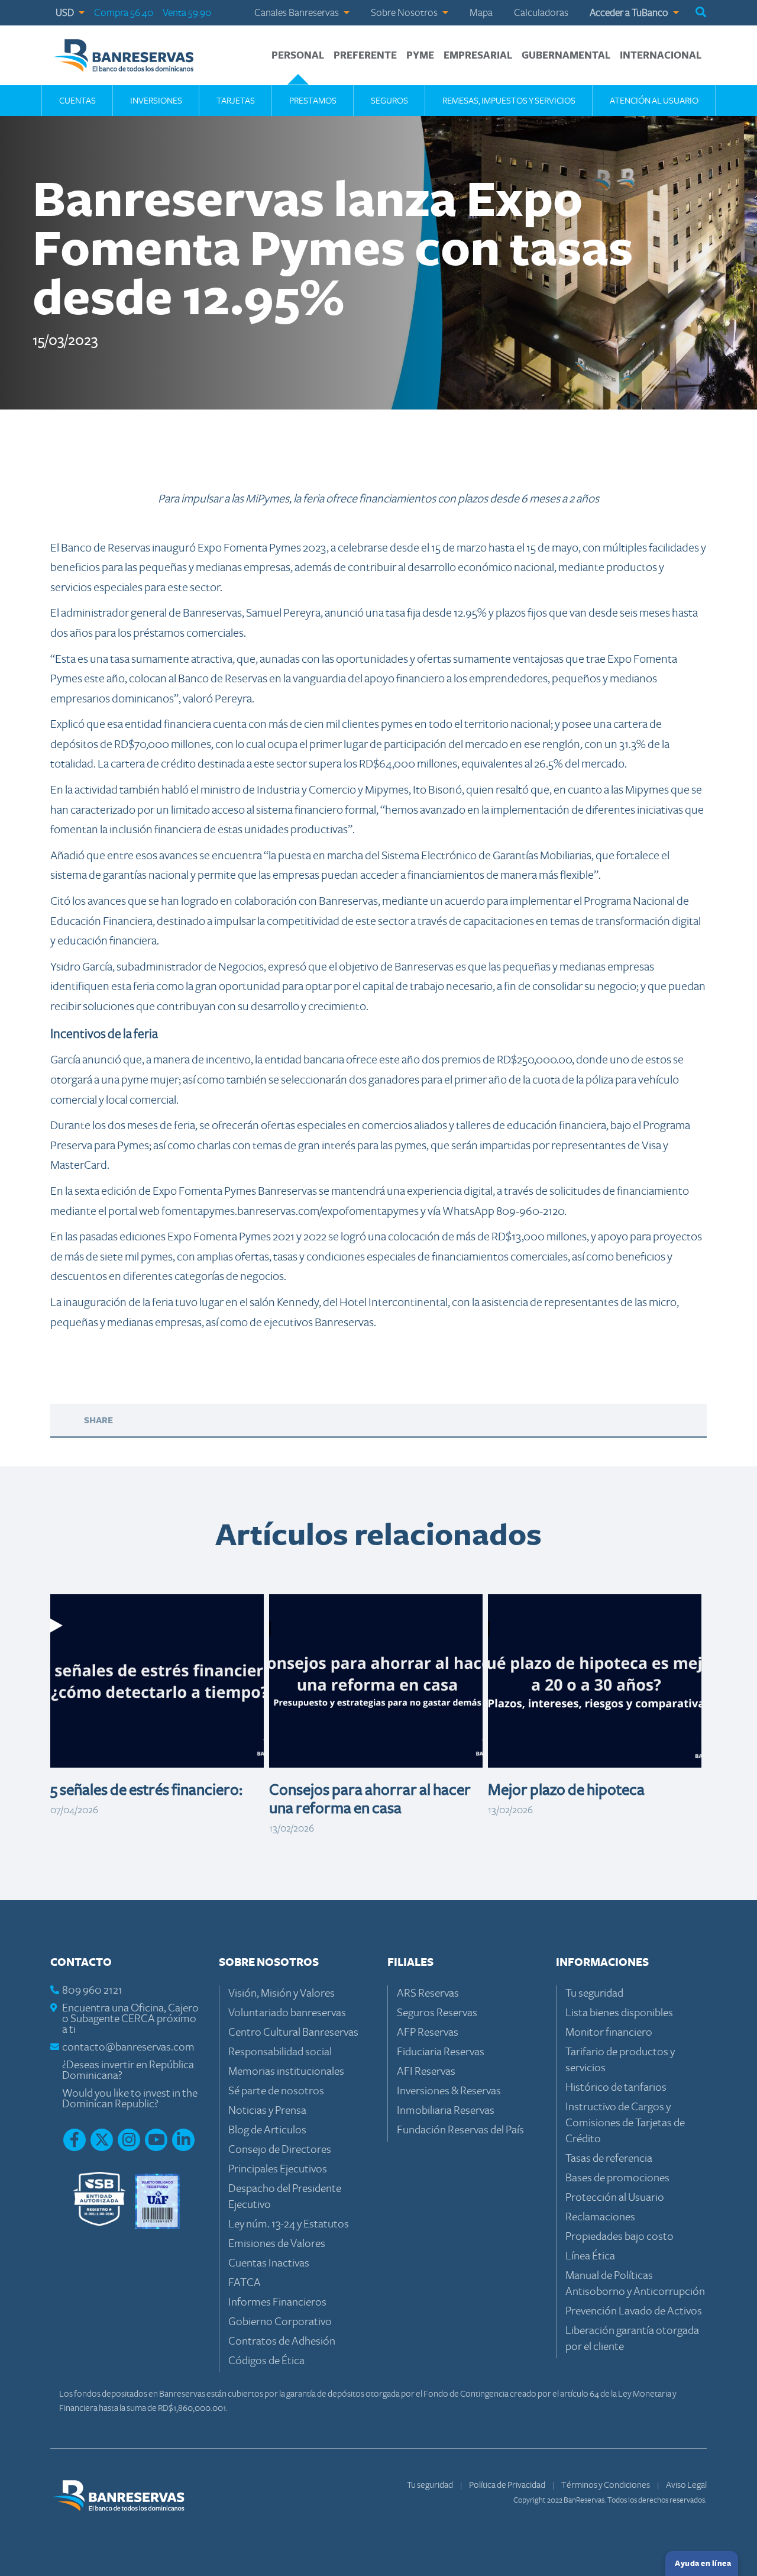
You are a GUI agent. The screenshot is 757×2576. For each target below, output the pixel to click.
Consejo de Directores (280, 2150)
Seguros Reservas (437, 2013)
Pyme (420, 56)
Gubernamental (566, 56)
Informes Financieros (277, 2302)
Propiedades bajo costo (619, 2237)
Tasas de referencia (609, 2159)
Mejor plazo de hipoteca (566, 1790)
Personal (298, 56)
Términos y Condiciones (606, 2485)
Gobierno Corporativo (280, 2322)
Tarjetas (236, 101)
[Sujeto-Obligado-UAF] (157, 2201)
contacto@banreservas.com (128, 2047)
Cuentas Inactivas (269, 2263)
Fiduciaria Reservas (441, 2052)
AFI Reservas (426, 2072)
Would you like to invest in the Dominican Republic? (130, 2099)
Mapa (481, 13)
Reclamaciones (600, 2217)
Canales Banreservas (297, 13)
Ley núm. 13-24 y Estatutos (289, 2224)
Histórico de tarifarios (616, 2087)
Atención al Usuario (654, 101)
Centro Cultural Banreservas (293, 2032)
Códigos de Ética (266, 2361)
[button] (701, 13)
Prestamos (313, 101)
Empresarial (478, 56)
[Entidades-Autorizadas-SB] (99, 2201)
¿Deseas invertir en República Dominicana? (128, 2070)
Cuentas (77, 101)
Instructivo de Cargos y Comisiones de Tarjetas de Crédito (625, 2123)
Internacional (661, 56)
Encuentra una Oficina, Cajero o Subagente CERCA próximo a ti (130, 2019)
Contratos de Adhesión (282, 2341)
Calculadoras (541, 13)
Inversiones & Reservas (449, 2091)
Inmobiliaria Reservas (446, 2111)
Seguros (389, 101)
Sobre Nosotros (405, 13)
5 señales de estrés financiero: (146, 1790)
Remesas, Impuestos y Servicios (509, 101)
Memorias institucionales (286, 2072)
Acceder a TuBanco (630, 13)
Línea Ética (590, 2256)
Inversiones (156, 101)
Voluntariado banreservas (287, 2013)
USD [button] (66, 13)
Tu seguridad (594, 1993)
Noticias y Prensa (267, 2111)
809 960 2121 (92, 1990)
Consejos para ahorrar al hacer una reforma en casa (370, 1799)
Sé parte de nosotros (276, 2091)
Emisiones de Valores (277, 2244)
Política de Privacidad (508, 2485)
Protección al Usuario (615, 2198)
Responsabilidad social (280, 2052)
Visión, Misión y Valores (282, 1993)
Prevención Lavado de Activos (634, 2311)
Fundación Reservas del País (460, 2130)
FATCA (245, 2283)
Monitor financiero (609, 2032)
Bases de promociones (617, 2178)
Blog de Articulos (267, 2130)
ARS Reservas (428, 1993)
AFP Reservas (428, 2032)
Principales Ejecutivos (278, 2169)
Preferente (365, 56)
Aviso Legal (686, 2485)
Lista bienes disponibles (619, 2013)
